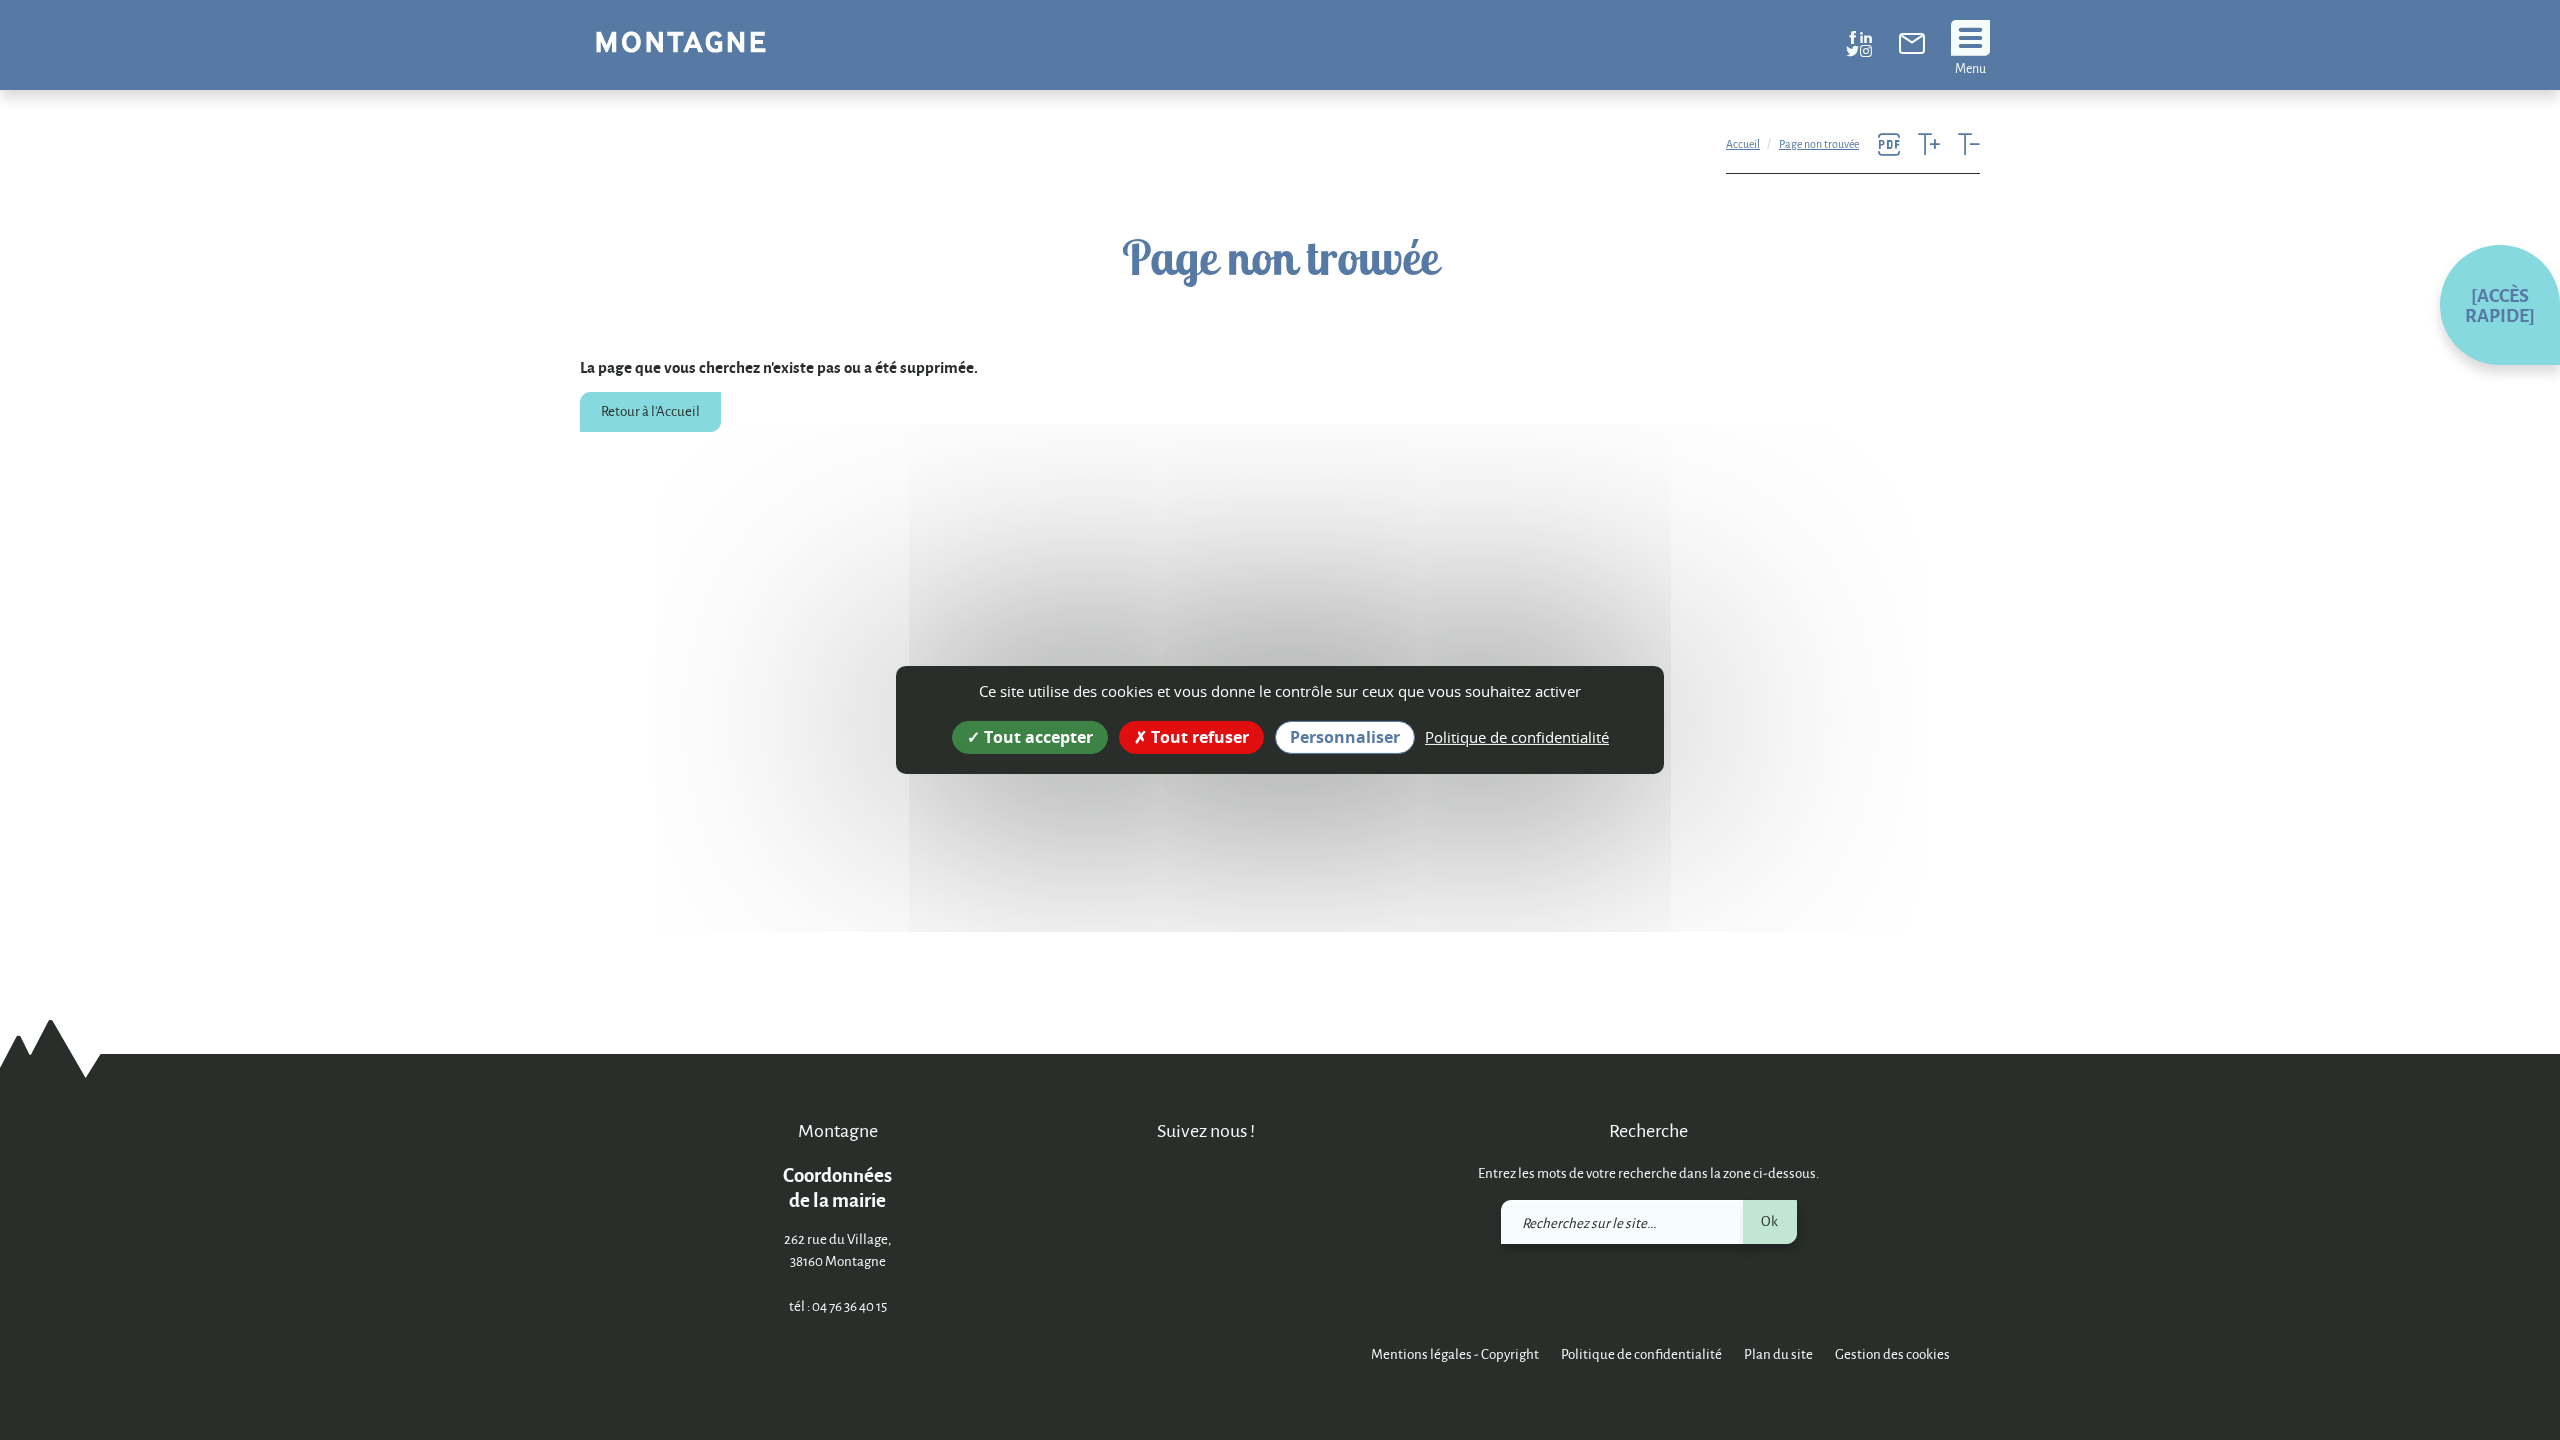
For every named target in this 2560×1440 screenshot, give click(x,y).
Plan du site (1778, 1353)
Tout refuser (1198, 737)
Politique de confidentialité (1641, 1353)
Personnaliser (1345, 737)
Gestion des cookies (1892, 1353)
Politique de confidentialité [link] (1517, 737)
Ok (1769, 1220)
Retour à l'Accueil (650, 410)
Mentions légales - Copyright (1455, 1353)
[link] (1912, 48)
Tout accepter (1036, 737)
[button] (2500, 305)
